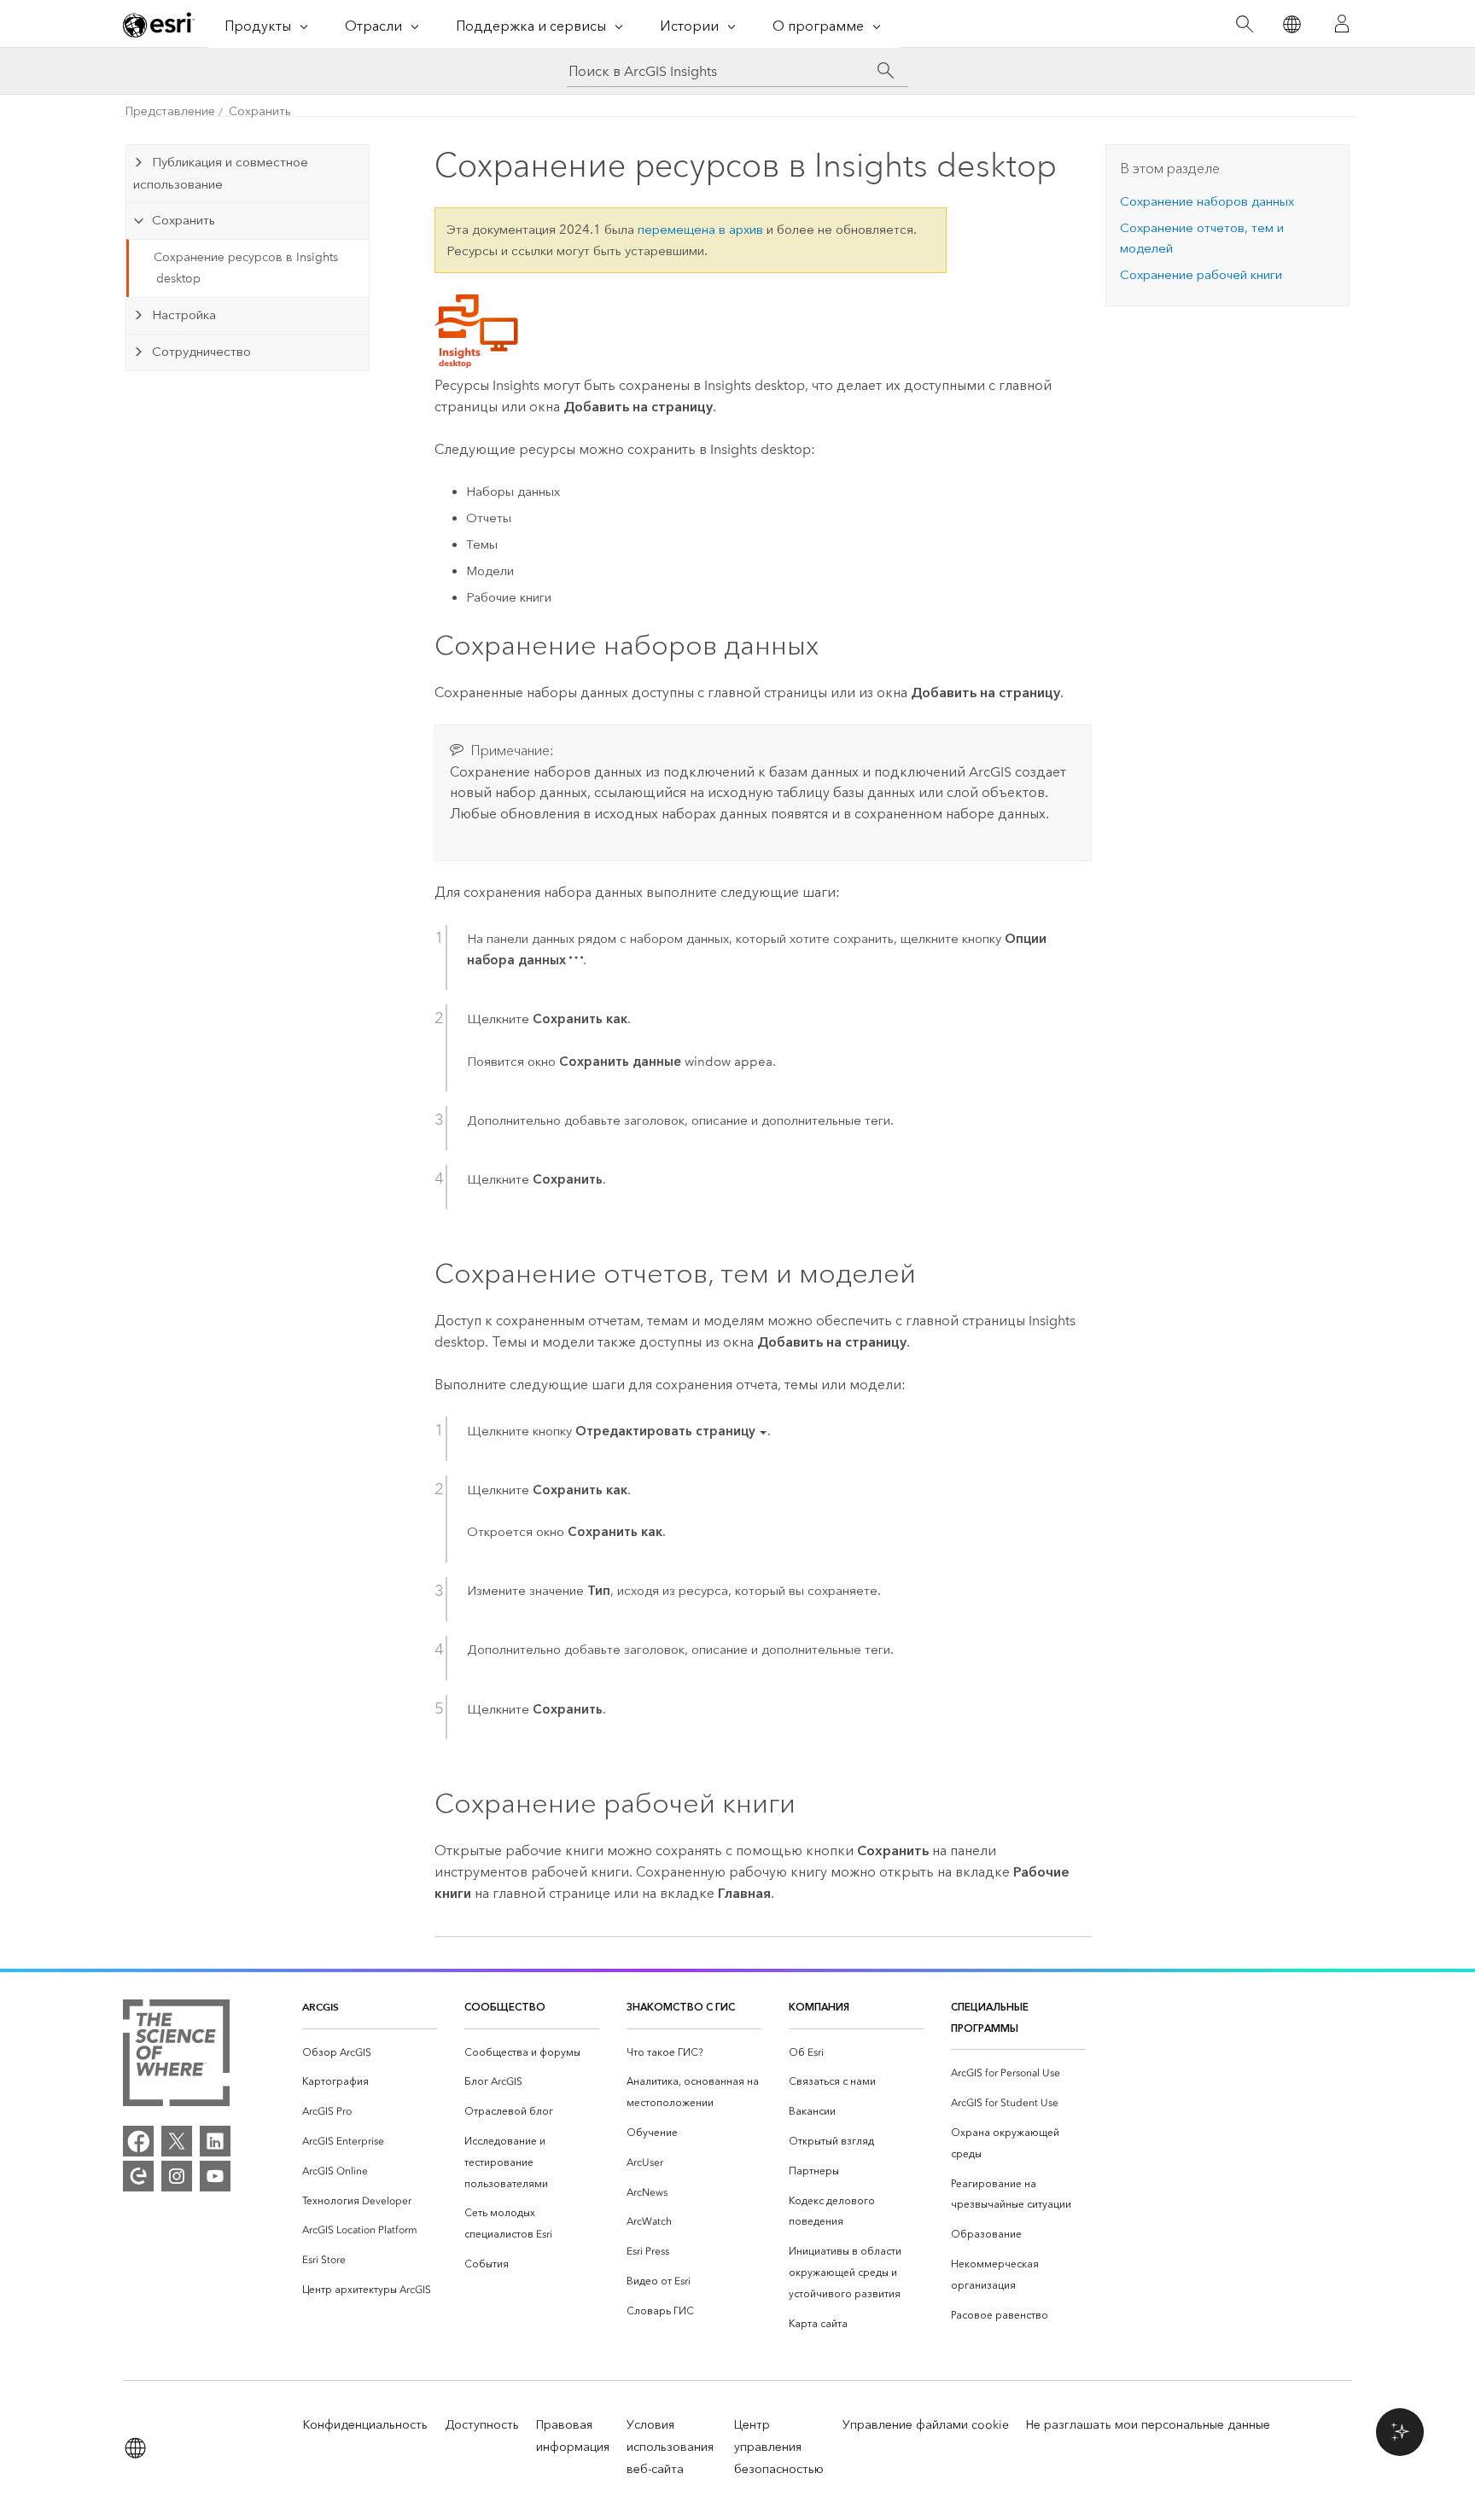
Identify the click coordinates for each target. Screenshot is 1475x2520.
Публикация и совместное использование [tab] (220, 173)
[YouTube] (215, 2176)
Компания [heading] (819, 2007)
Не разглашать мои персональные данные (1148, 2425)
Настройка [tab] (184, 315)
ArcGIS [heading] (321, 2007)
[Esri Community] (138, 2176)
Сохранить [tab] (184, 220)
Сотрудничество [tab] (201, 352)
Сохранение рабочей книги (1201, 275)
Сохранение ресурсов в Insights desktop (246, 268)
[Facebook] (138, 2141)
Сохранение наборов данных (1207, 201)
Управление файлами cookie (926, 2425)
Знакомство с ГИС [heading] (681, 2007)
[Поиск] (1244, 24)
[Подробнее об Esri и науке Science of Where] (176, 2056)
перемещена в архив (700, 230)
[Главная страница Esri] (159, 25)
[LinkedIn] (215, 2141)
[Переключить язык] (1291, 24)
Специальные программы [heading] (990, 2017)
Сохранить (260, 111)
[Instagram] (177, 2176)
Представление (170, 111)
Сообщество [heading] (505, 2007)
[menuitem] (370, 2053)
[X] (177, 2141)
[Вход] (1342, 24)
